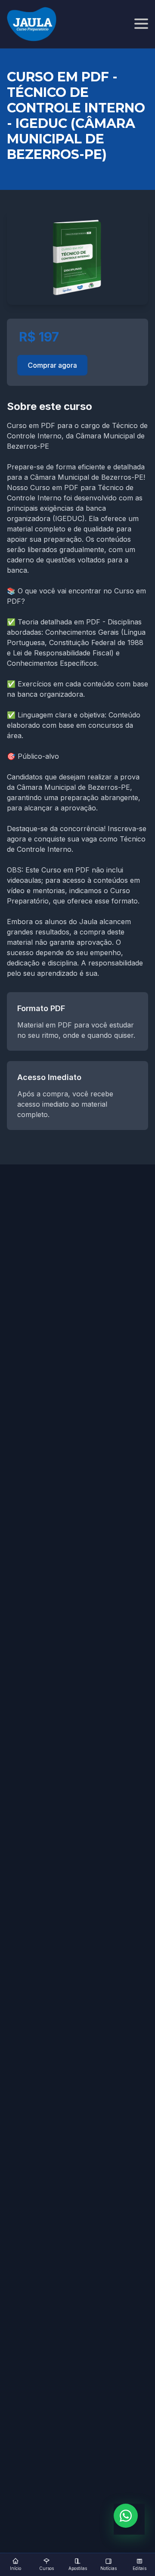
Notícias (108, 2568)
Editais (139, 2568)
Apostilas (78, 2568)
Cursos (46, 2568)
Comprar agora (52, 365)
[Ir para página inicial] (32, 24)
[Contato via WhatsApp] (126, 2516)
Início (15, 2568)
